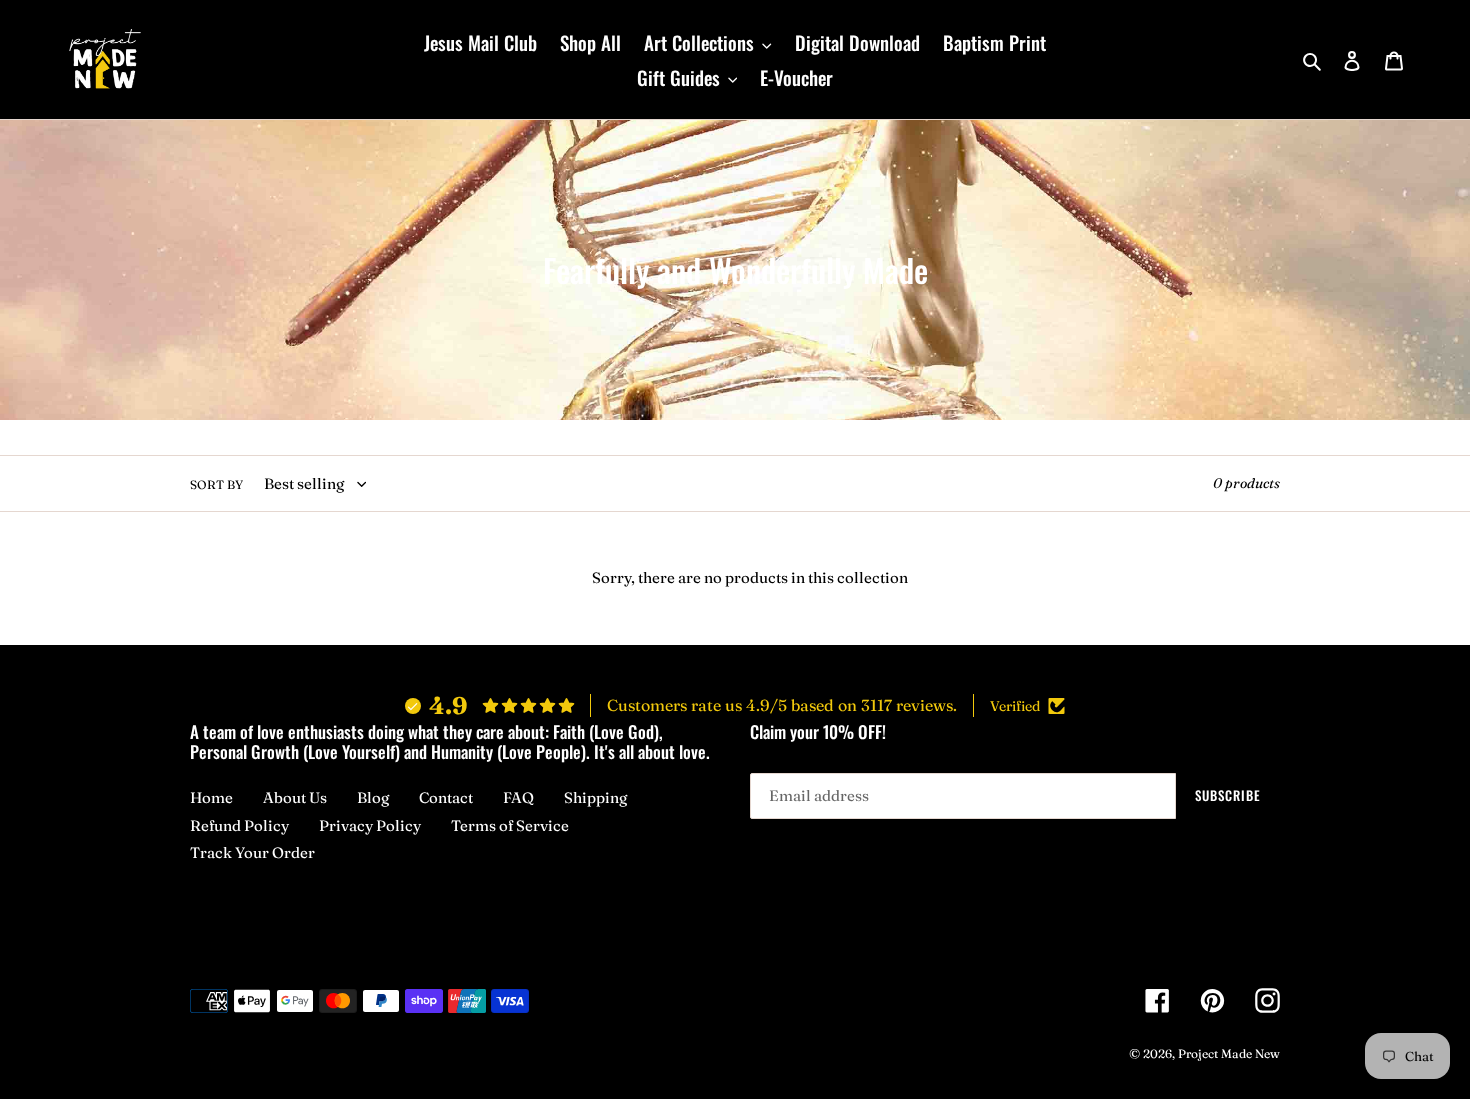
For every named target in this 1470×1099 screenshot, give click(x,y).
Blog (373, 797)
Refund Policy (239, 825)
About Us (295, 797)
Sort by (216, 484)
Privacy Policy (370, 825)
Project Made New (1229, 1053)
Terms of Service (510, 825)
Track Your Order (252, 852)
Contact (446, 797)
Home (211, 797)
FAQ (518, 797)
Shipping (595, 797)
